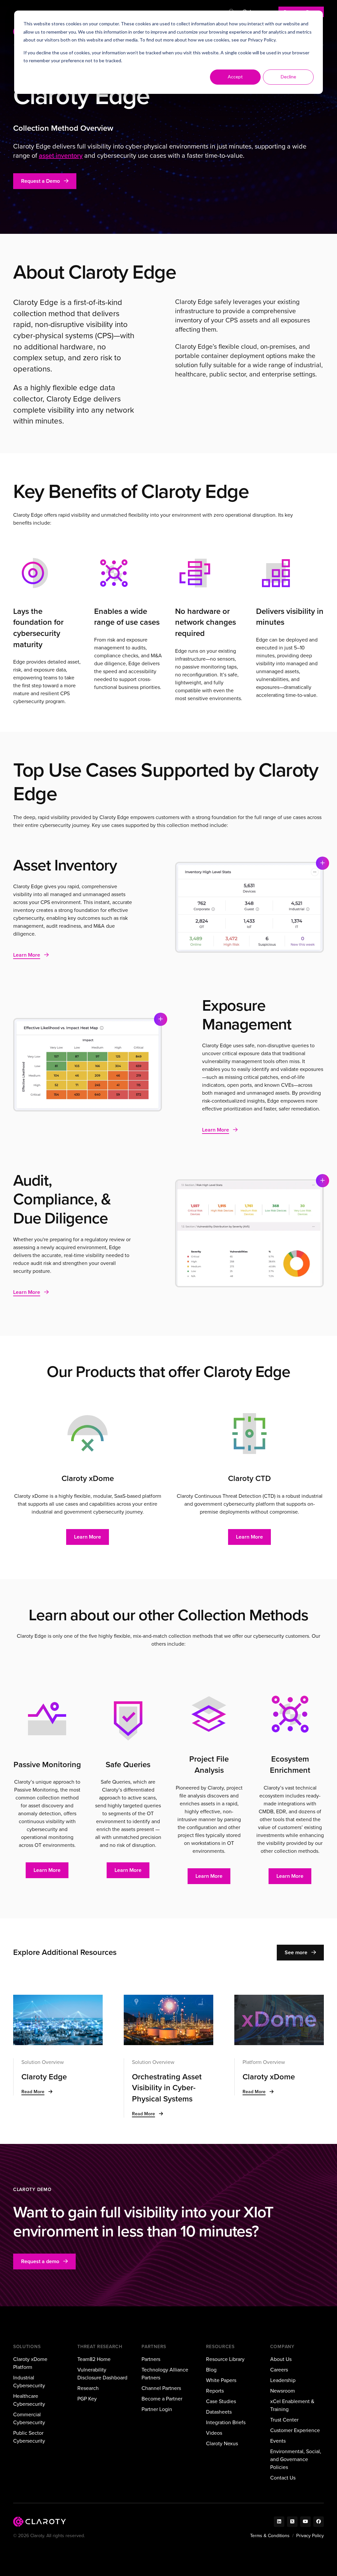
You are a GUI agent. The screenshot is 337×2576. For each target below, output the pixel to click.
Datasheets (219, 2412)
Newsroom (283, 2391)
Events (278, 2441)
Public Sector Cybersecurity (29, 2437)
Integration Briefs (226, 2422)
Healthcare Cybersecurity (29, 2400)
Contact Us (283, 2478)
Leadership (283, 2380)
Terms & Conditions (270, 2536)
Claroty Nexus (222, 2443)
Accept (235, 77)
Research (88, 2388)
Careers (279, 2370)
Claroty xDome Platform (30, 2363)
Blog (211, 2370)
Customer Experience (295, 2430)
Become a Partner (162, 2399)
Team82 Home (94, 2359)
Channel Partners (161, 2388)
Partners (151, 2359)
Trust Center (284, 2420)
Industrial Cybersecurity (29, 2382)
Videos (214, 2433)
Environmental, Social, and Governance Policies (296, 2459)
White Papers (221, 2380)
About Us (281, 2359)
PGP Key (87, 2399)
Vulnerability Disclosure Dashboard (102, 2374)
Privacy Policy (262, 40)
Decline (288, 77)
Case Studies (221, 2401)
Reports (215, 2391)
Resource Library (225, 2359)
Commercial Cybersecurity (29, 2418)
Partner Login (157, 2409)
